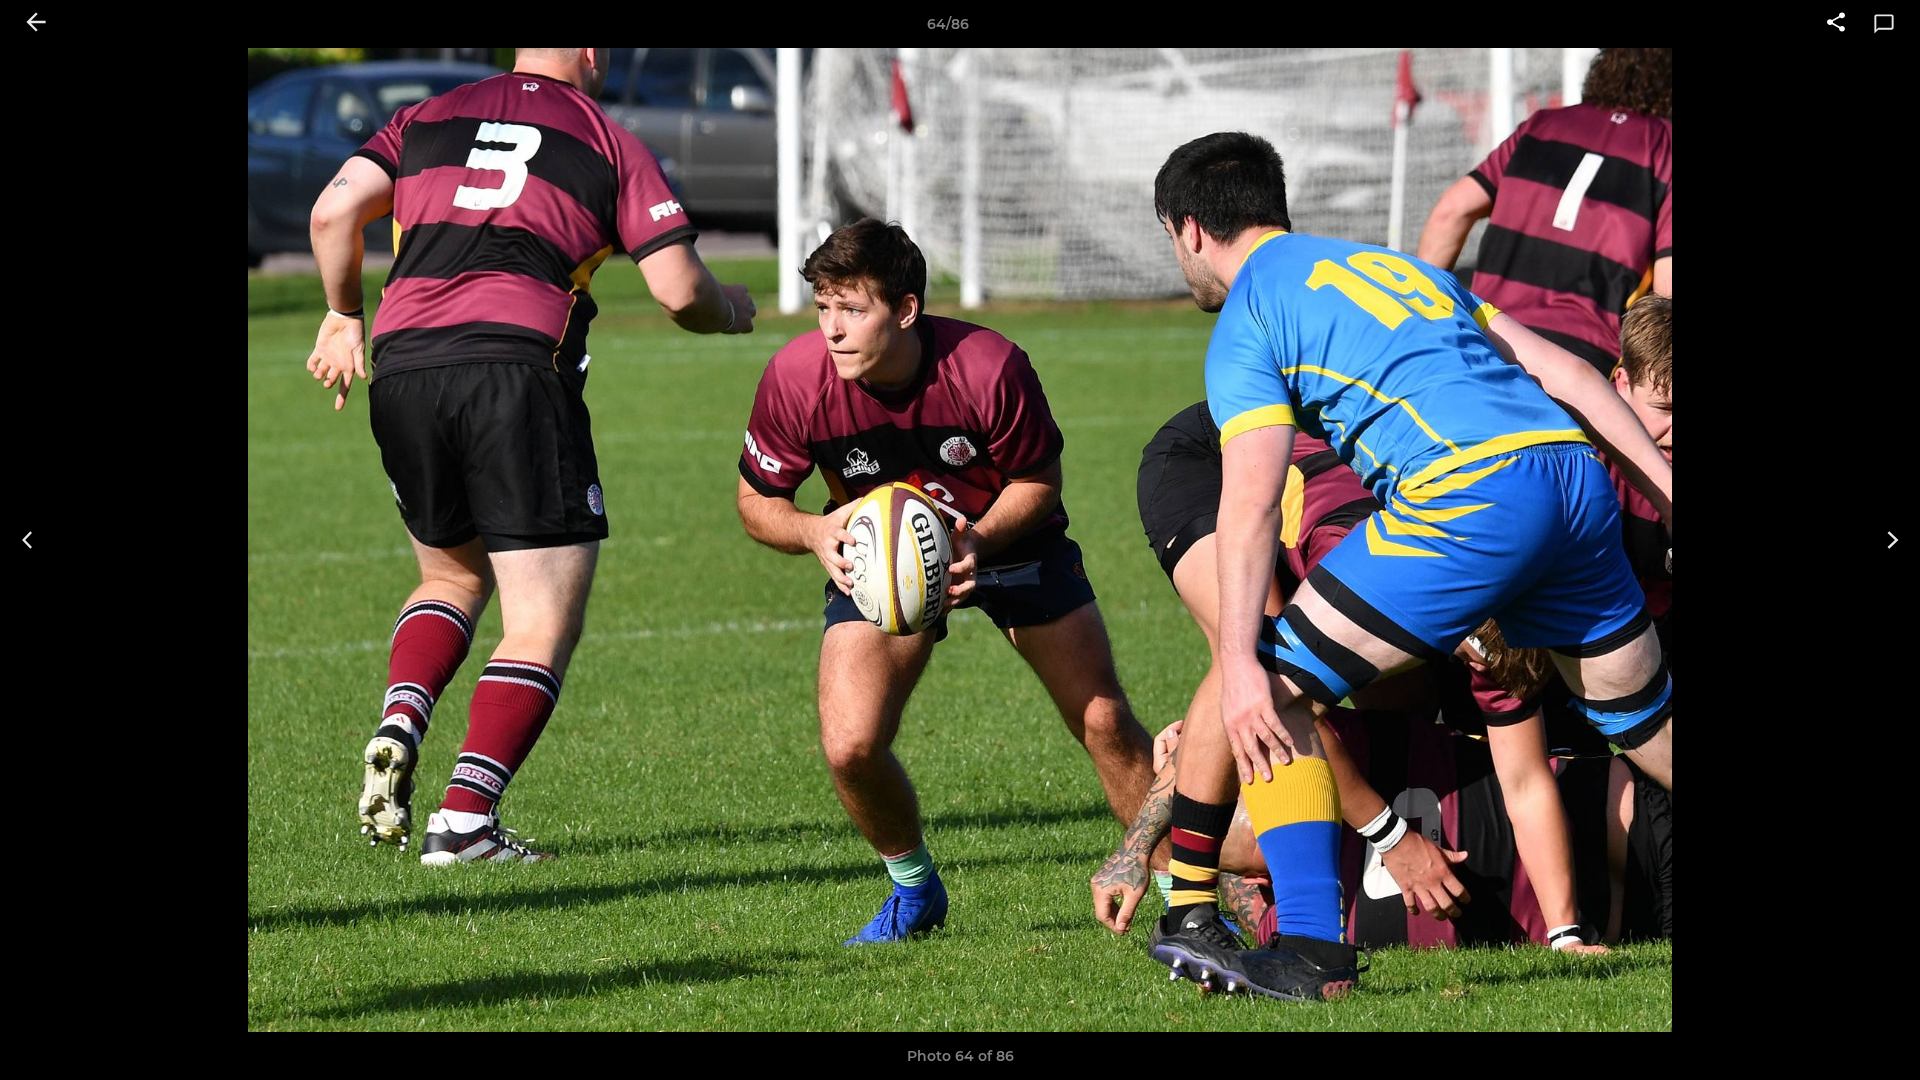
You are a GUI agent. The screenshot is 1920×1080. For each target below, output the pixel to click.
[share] (1836, 24)
